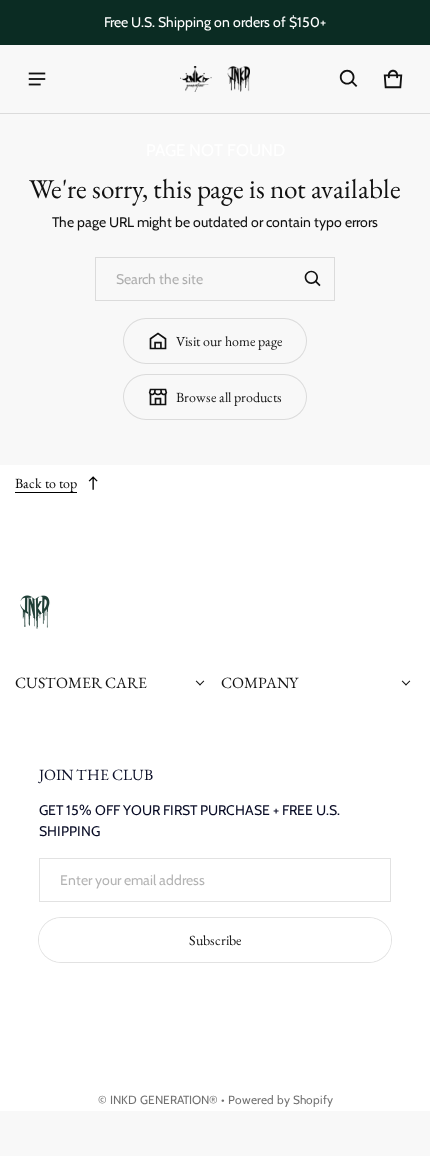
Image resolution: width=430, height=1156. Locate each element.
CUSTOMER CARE (81, 682)
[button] (349, 79)
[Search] (313, 279)
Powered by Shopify (280, 1100)
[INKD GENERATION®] (215, 79)
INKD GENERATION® (164, 1100)
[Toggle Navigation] (37, 79)
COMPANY (259, 682)
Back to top (46, 483)
